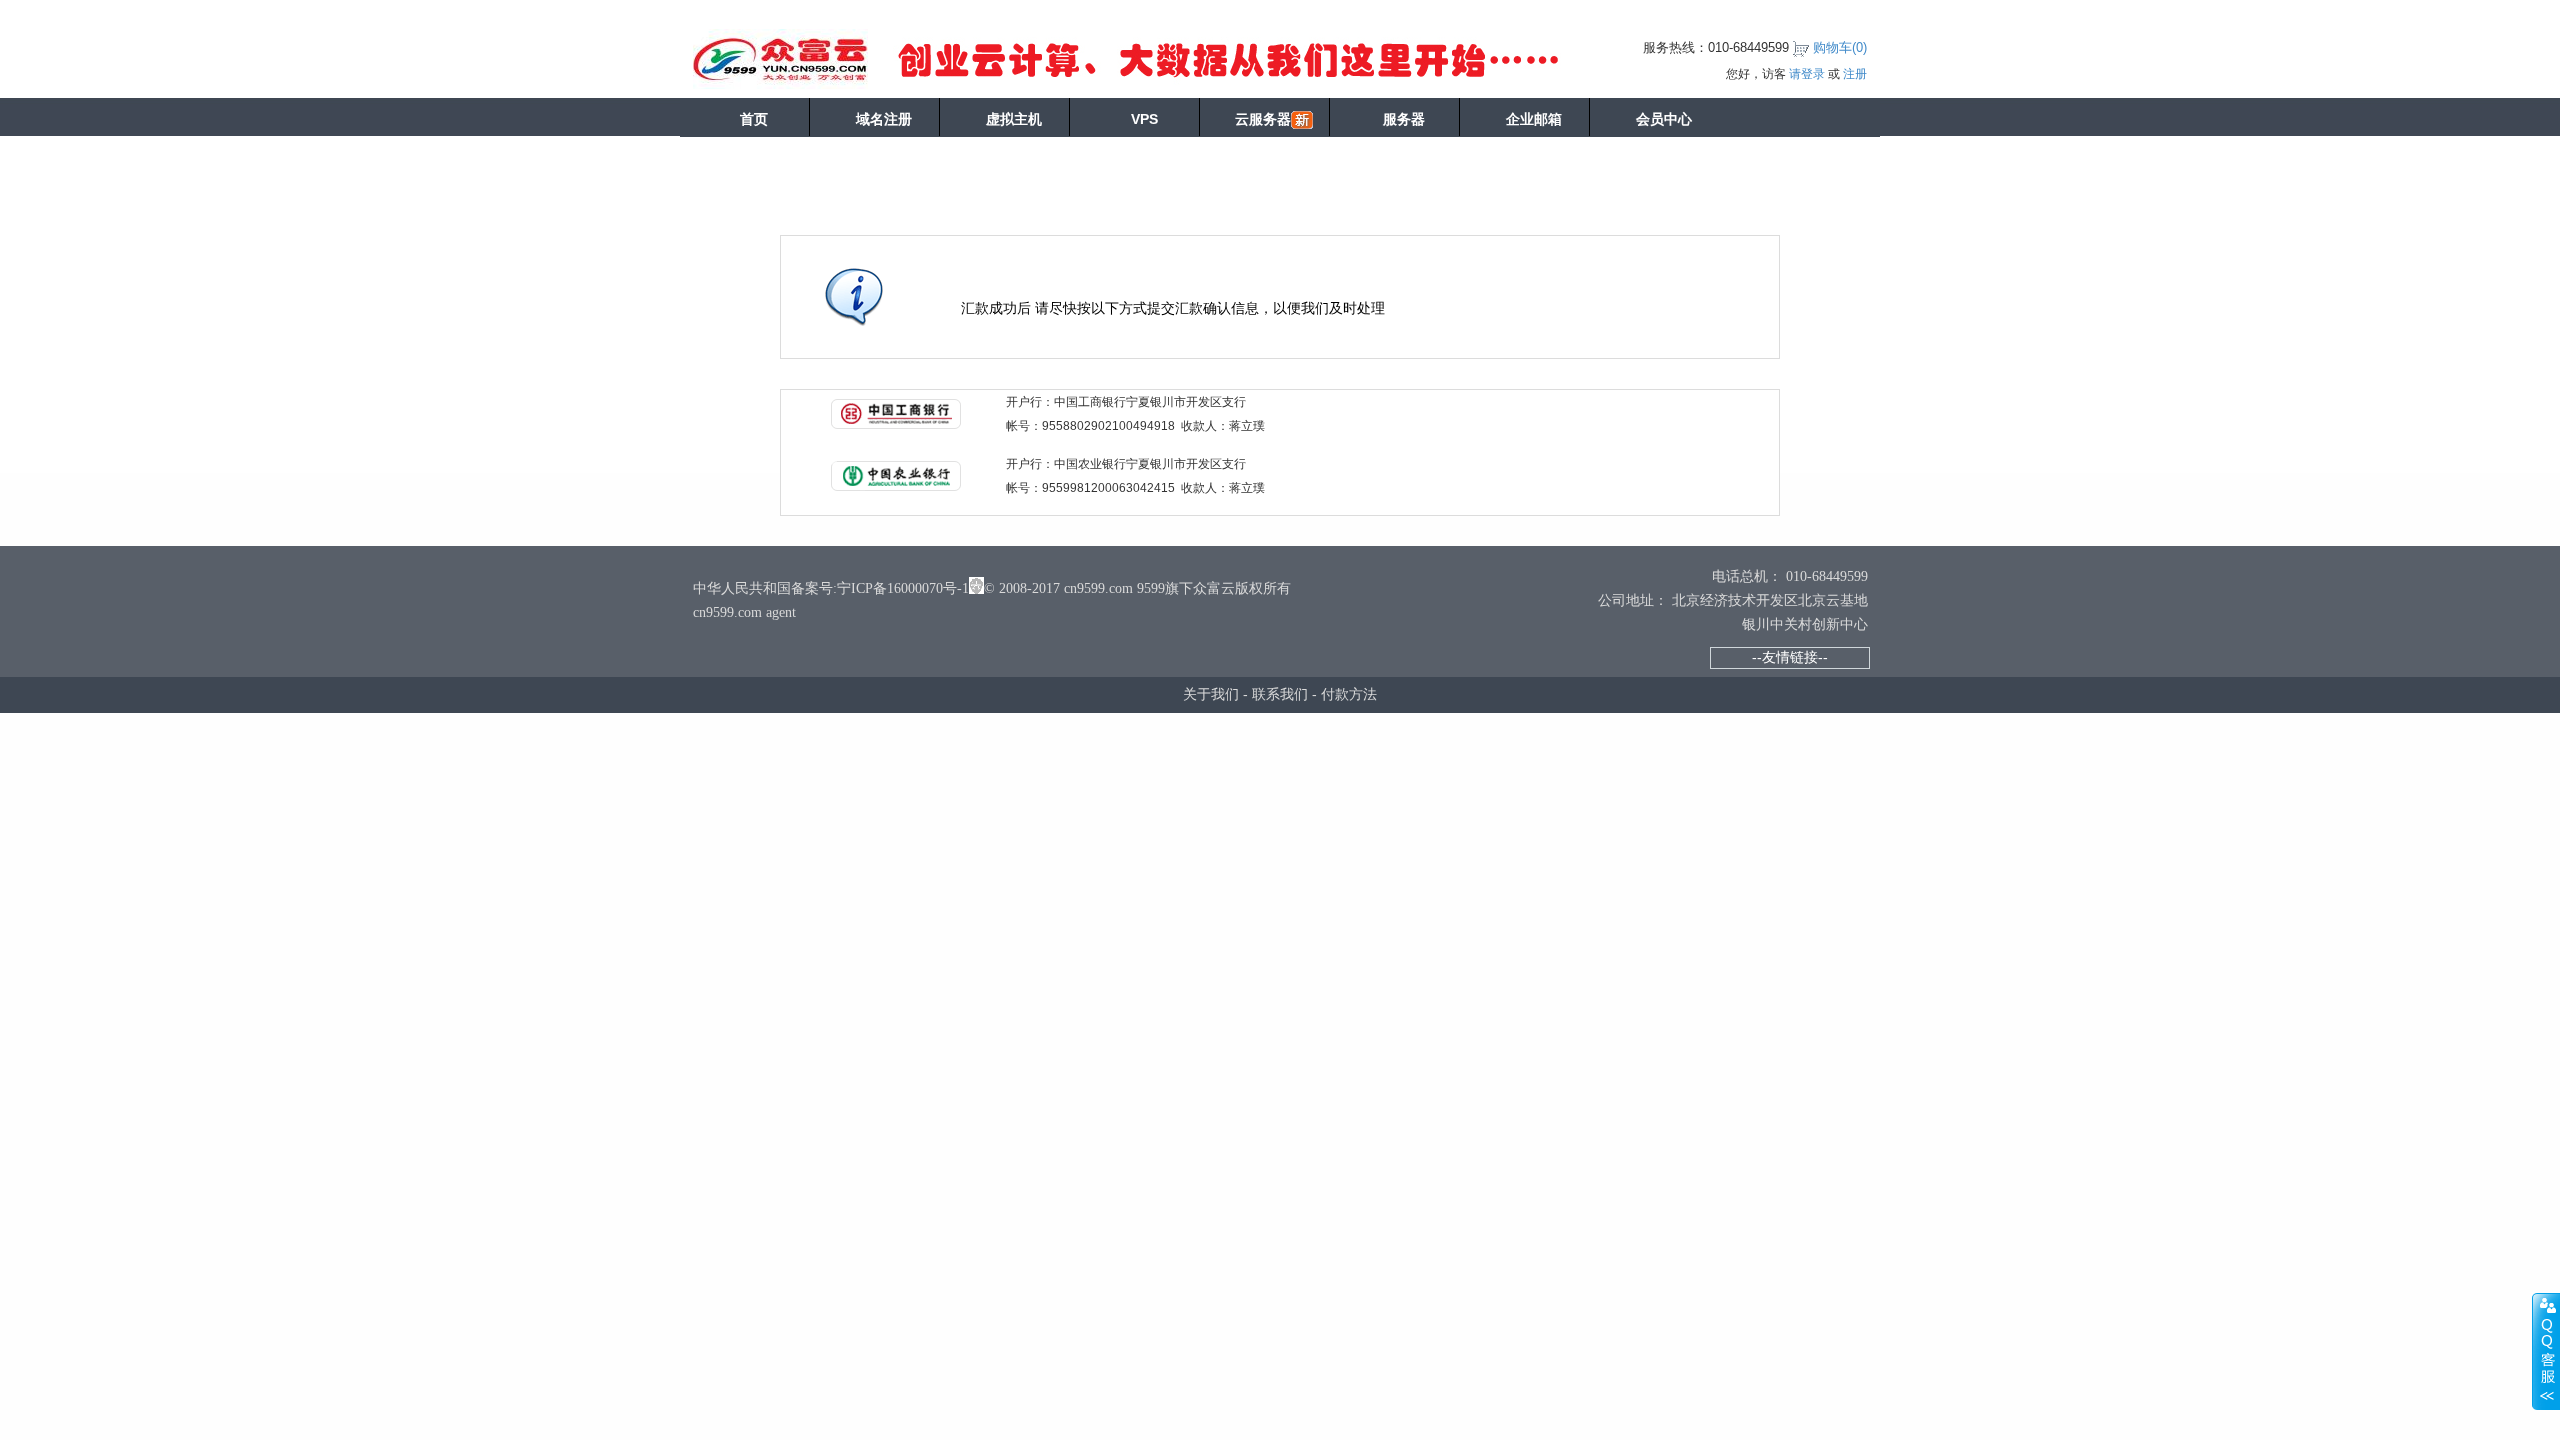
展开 (2546, 1351)
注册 (1855, 74)
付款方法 (1349, 694)
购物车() (1840, 47)
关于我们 (1211, 694)
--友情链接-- (1790, 657)
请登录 (1807, 74)
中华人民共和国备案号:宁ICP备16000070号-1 (831, 588)
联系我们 (1280, 694)
